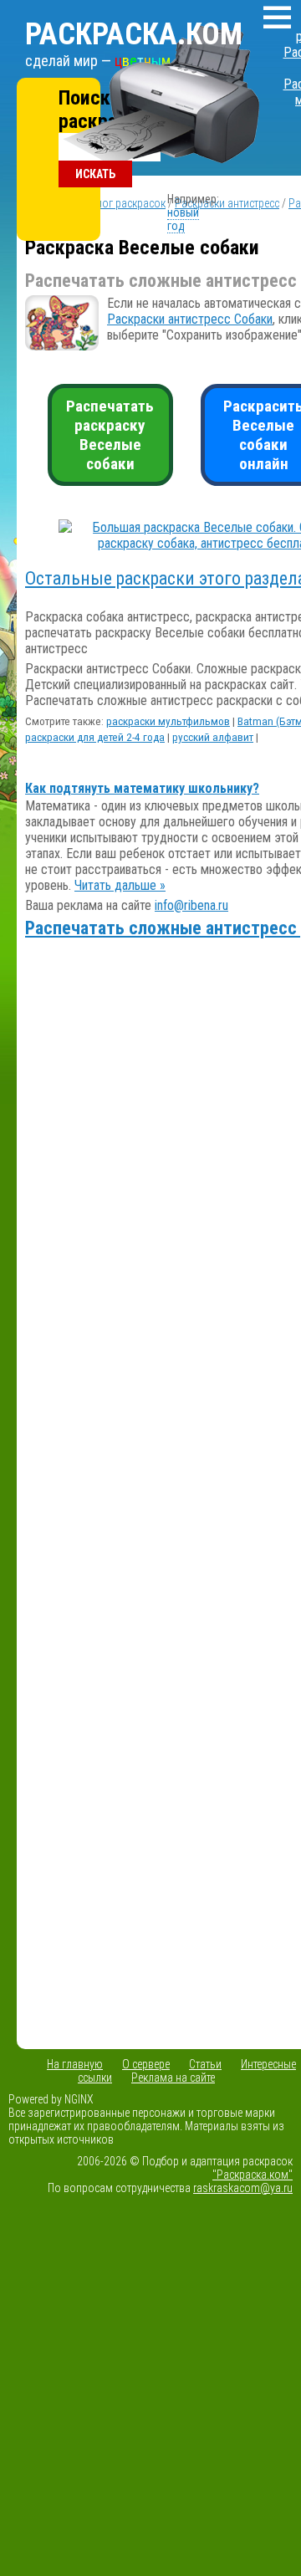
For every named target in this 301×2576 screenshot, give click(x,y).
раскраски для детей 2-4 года (95, 737)
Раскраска (134, 34)
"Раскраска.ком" (253, 2175)
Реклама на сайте (173, 2078)
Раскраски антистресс (227, 203)
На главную (75, 2064)
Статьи (205, 2064)
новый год (183, 219)
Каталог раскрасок (120, 203)
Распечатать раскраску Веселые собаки (110, 435)
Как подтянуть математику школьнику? (142, 788)
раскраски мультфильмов (168, 721)
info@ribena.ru (191, 905)
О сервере (146, 2064)
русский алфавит (213, 737)
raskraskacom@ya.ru (243, 2188)
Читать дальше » (120, 885)
